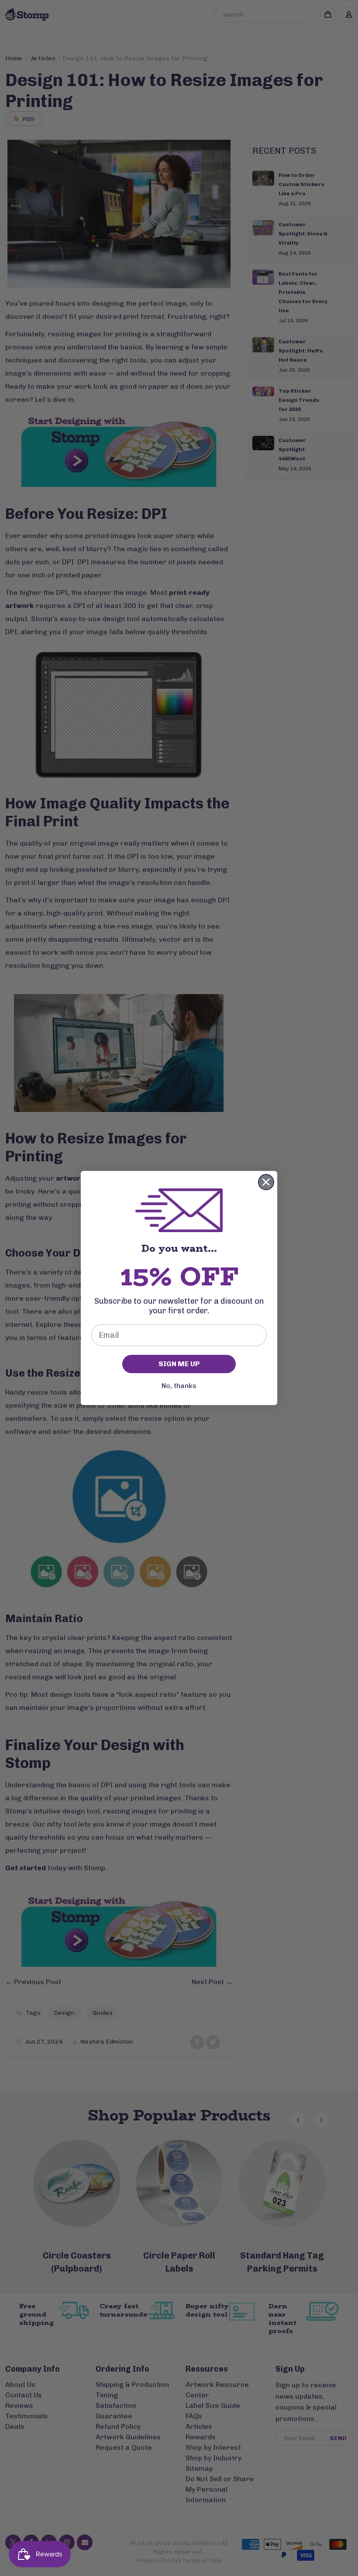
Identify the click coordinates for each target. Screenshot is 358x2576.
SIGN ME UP (179, 1364)
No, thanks (179, 1386)
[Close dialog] (266, 1182)
